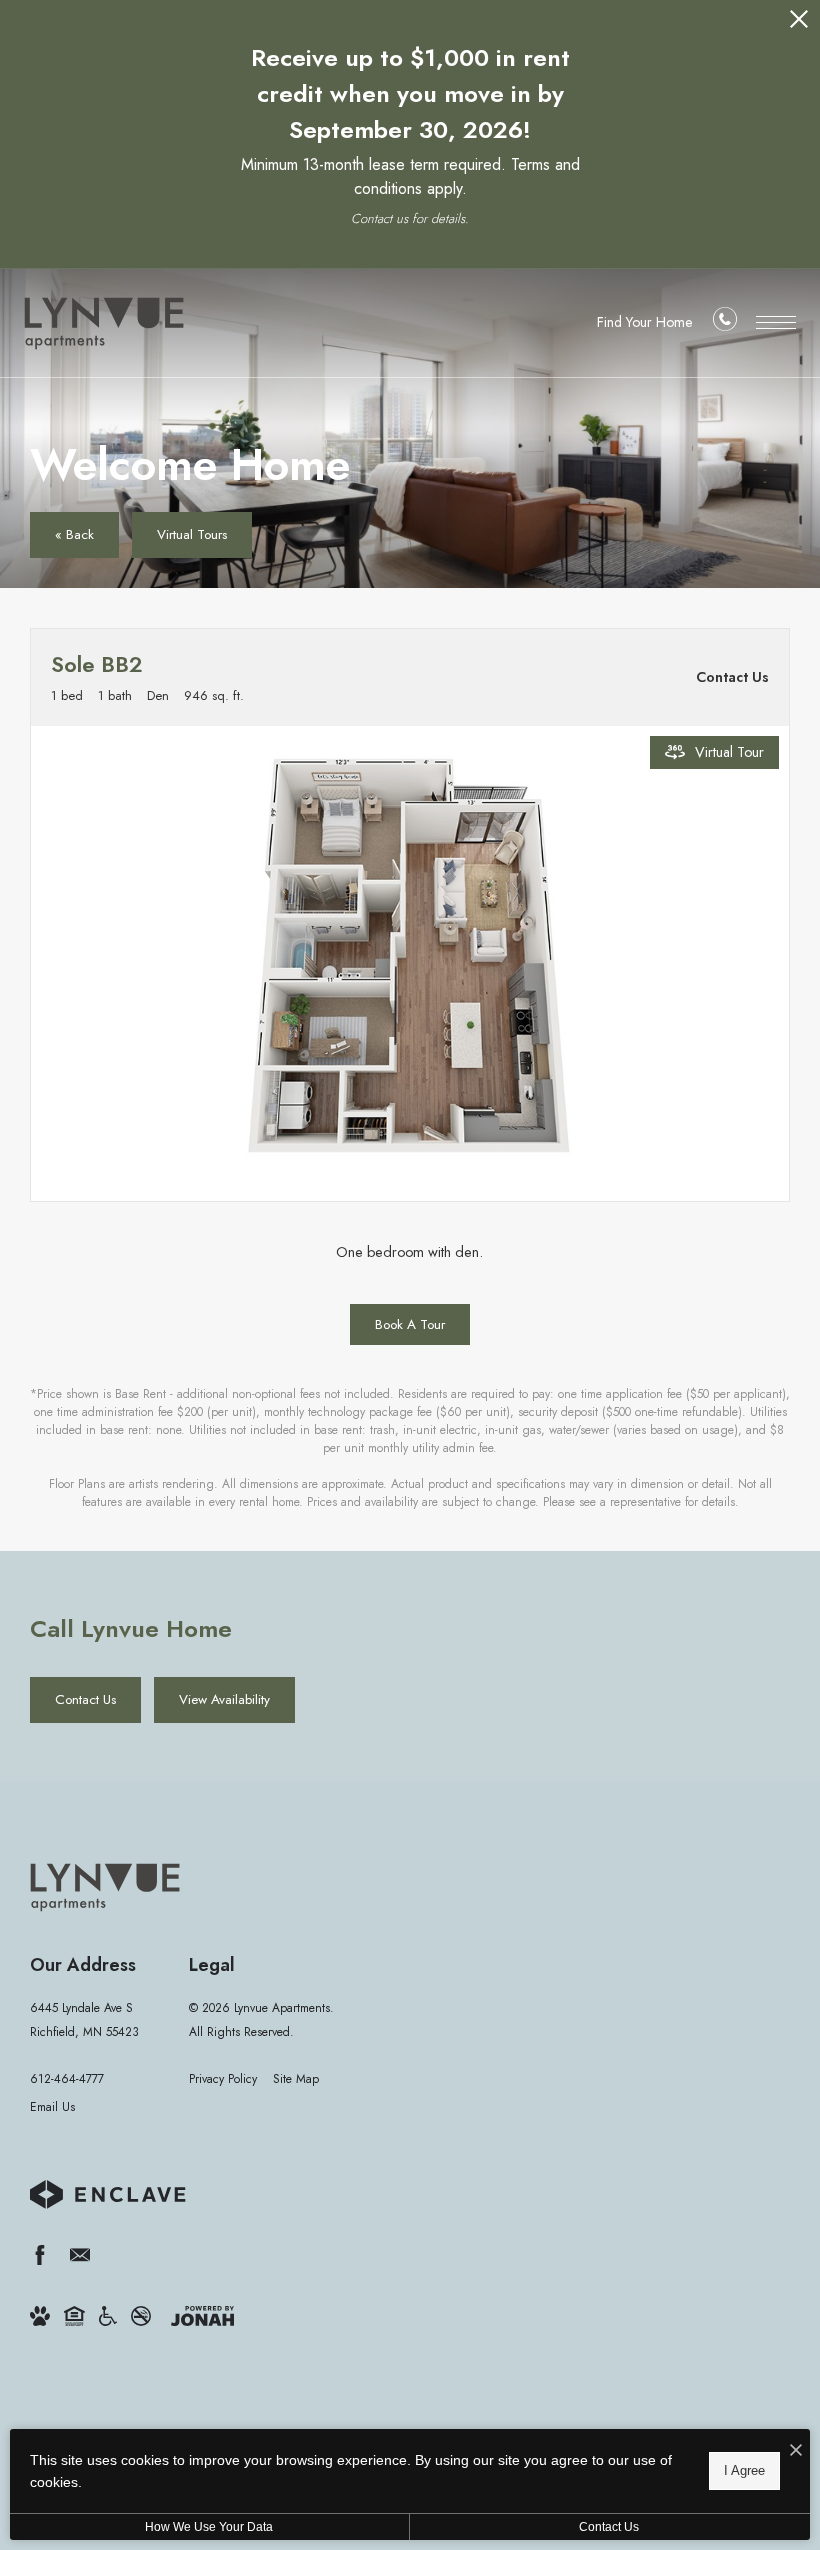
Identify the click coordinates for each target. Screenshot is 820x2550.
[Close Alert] (799, 24)
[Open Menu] (776, 322)
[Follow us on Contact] (80, 2255)
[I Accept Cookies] (796, 2451)
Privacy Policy (223, 2079)
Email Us (52, 2107)
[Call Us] (725, 324)
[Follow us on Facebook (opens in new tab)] (40, 2255)
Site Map (296, 2079)
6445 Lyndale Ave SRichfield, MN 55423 (84, 2019)
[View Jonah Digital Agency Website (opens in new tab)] (202, 2314)
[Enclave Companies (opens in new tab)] (108, 2194)
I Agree (744, 2470)
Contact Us (609, 2527)
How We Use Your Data (209, 2527)
